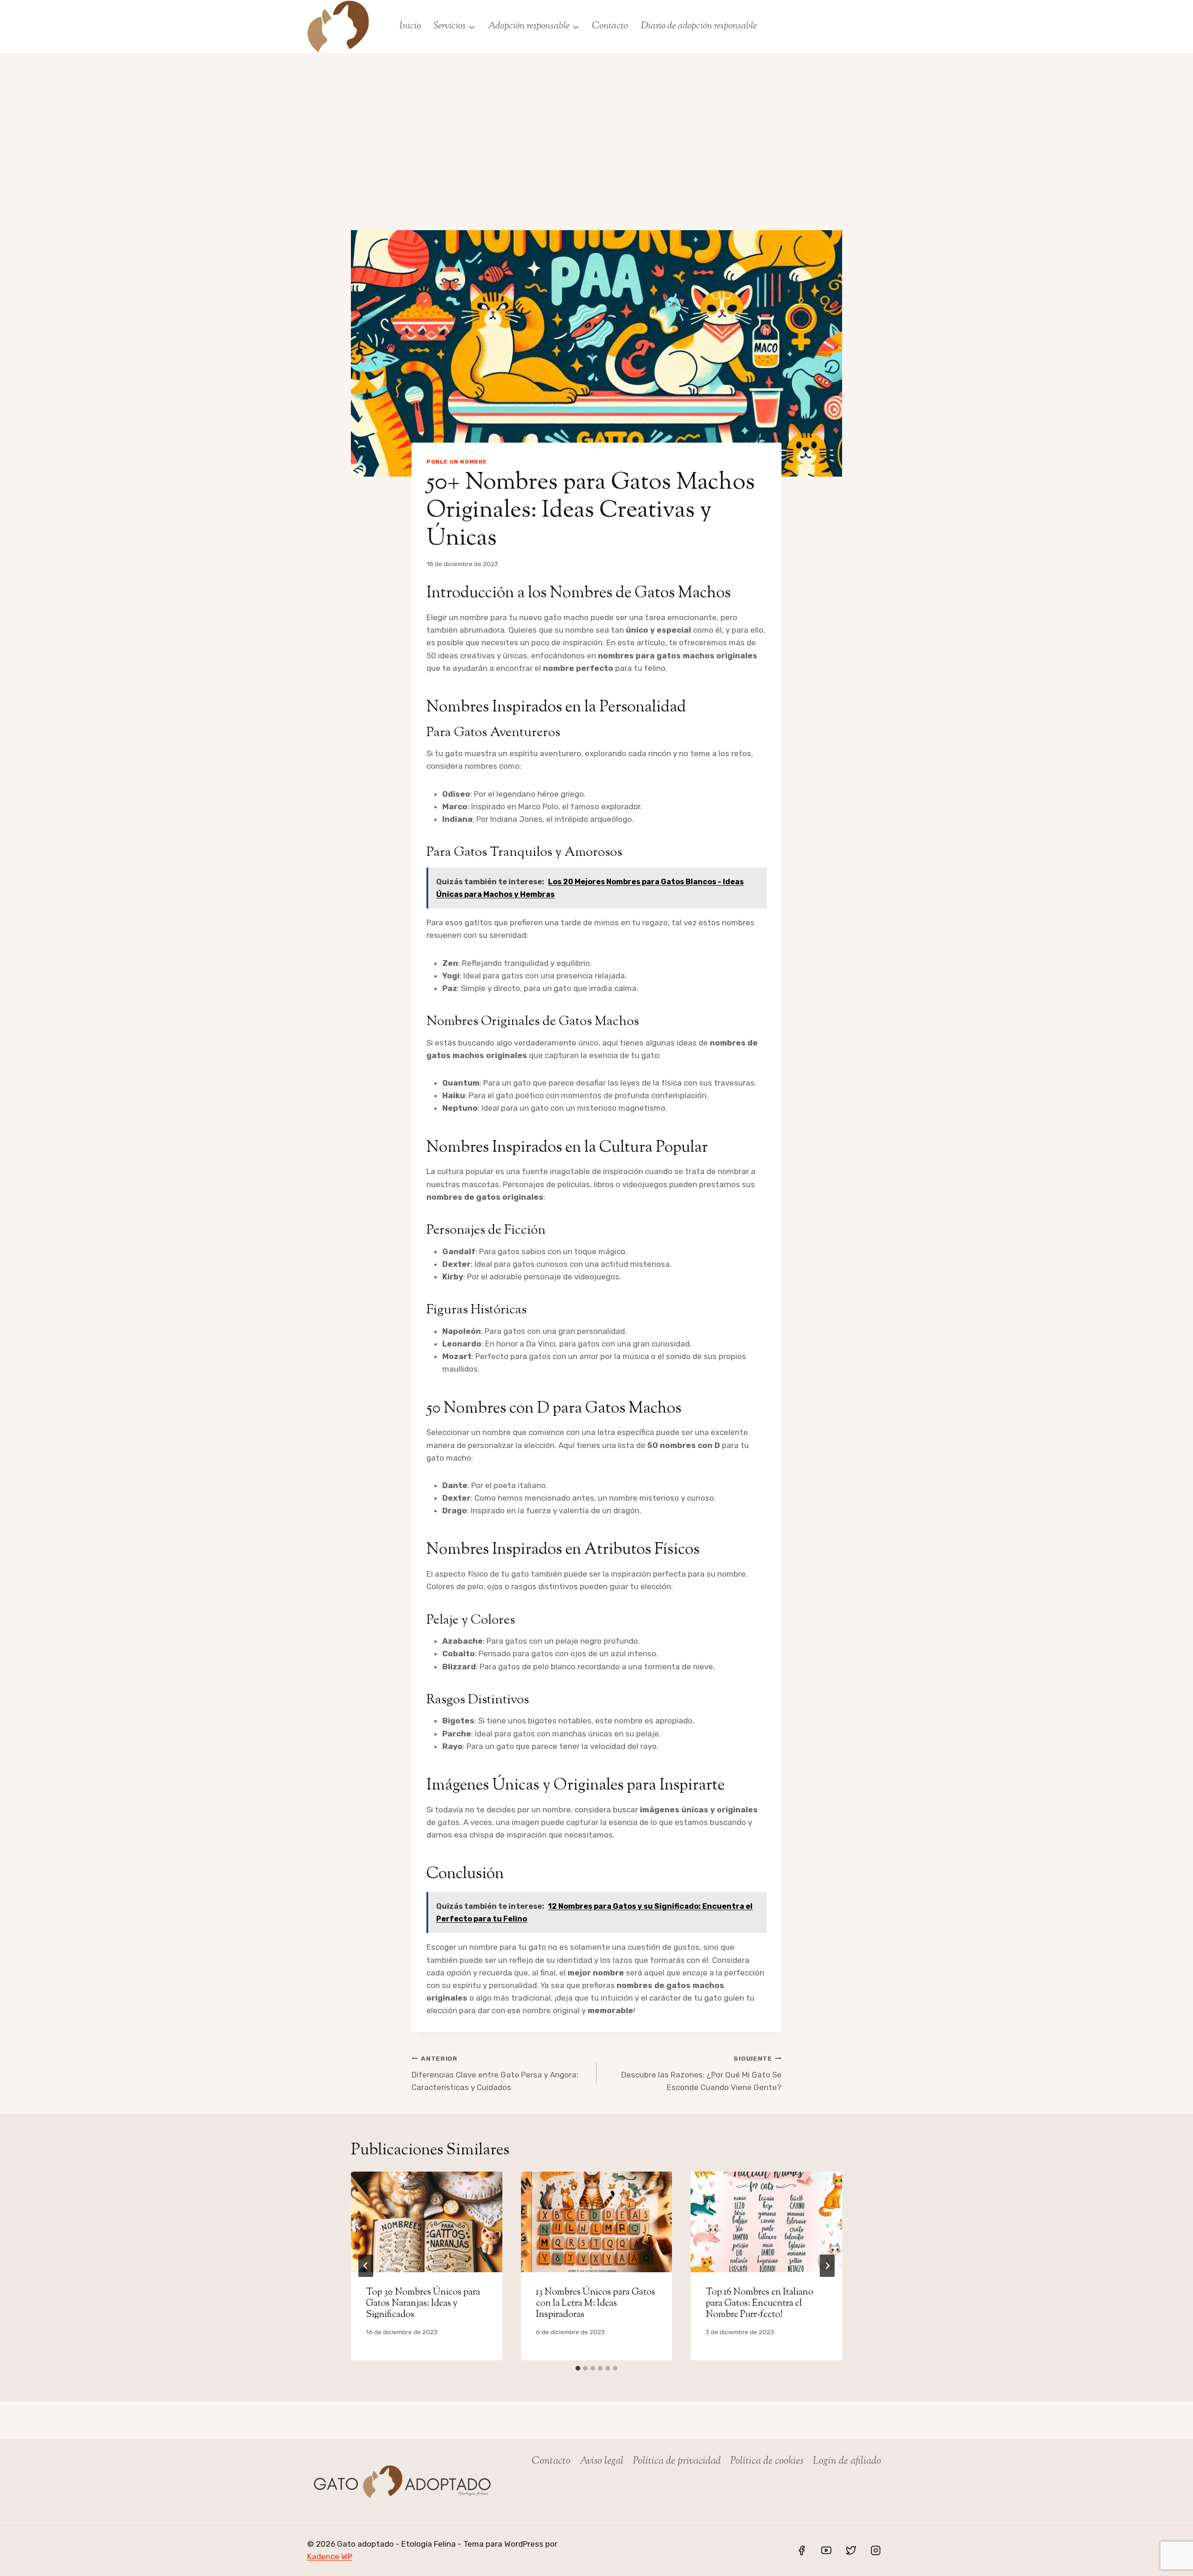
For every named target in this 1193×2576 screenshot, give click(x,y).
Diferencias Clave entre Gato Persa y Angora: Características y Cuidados (495, 2073)
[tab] (578, 2368)
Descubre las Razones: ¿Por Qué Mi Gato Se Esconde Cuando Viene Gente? (701, 2073)
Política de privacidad (677, 2461)
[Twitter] (851, 2550)
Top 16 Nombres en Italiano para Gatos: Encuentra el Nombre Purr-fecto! (759, 2304)
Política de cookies (767, 2461)
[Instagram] (876, 2550)
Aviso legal (602, 2461)
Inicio (410, 26)
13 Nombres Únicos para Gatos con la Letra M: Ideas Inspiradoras (596, 2304)
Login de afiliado (847, 2461)
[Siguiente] (827, 2266)
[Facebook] (802, 2550)
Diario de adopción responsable (699, 26)
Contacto (610, 26)
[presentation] (427, 2222)
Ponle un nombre (457, 462)
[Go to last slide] (366, 2266)
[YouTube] (826, 2550)
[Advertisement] (596, 123)
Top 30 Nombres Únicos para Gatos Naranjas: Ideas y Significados (423, 2304)
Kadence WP (330, 2556)
